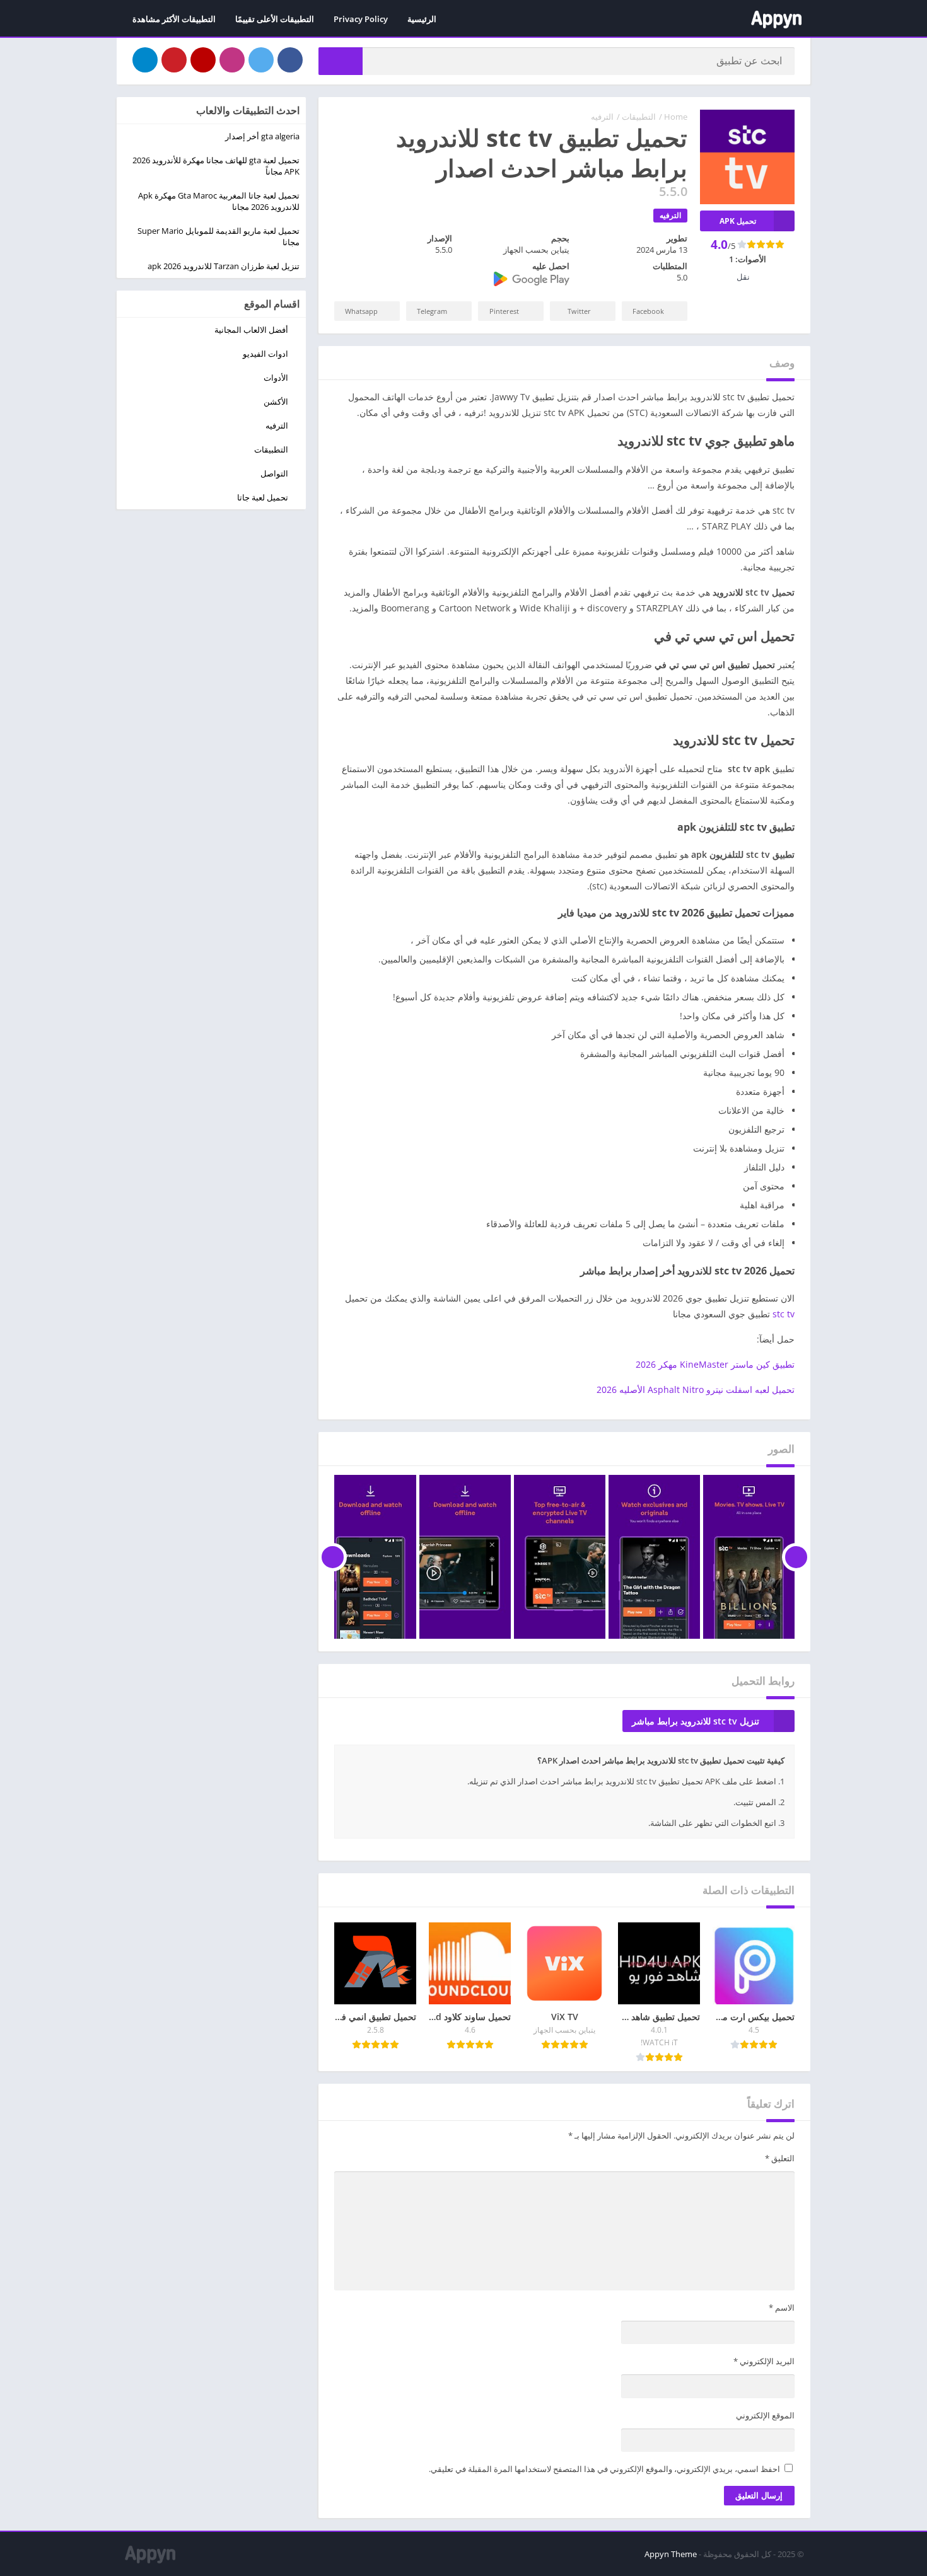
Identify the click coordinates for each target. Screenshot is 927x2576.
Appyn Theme (671, 2554)
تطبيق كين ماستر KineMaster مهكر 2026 (715, 1364)
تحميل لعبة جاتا (263, 497)
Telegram (432, 311)
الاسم (782, 2307)
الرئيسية (422, 19)
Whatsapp (361, 311)
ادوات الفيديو (265, 354)
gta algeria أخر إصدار (262, 136)
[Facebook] (290, 60)
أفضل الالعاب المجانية (251, 330)
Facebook (648, 311)
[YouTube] (203, 60)
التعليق (780, 2158)
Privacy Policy (361, 19)
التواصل (274, 473)
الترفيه (602, 117)
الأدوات (276, 378)
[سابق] (796, 1557)
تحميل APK (738, 221)
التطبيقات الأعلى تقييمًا (275, 19)
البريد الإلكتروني (764, 2361)
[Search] (341, 61)
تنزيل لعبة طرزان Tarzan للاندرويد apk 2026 (224, 266)
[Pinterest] (174, 60)
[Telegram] (145, 60)
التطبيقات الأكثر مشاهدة (174, 19)
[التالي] (333, 1557)
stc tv (784, 1314)
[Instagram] (232, 60)
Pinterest (504, 311)
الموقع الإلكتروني (765, 2415)
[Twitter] (261, 60)
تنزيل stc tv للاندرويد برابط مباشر (696, 1721)
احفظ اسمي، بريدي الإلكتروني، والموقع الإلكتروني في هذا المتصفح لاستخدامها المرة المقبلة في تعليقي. (604, 2469)
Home (676, 117)
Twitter (579, 311)
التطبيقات (639, 117)
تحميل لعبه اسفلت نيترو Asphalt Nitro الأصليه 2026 (696, 1389)
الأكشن (276, 401)
